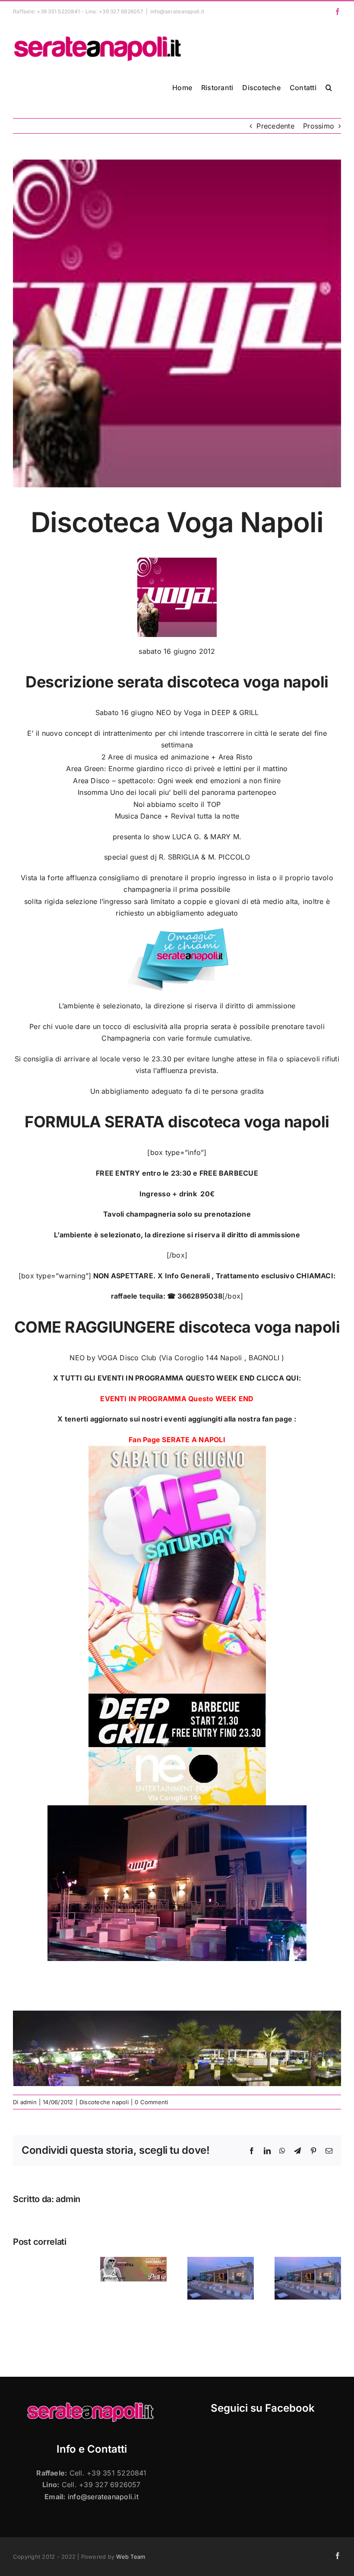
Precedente (275, 126)
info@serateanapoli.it (177, 11)
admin (28, 2102)
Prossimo (319, 126)
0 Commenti (151, 2102)
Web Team (131, 2557)
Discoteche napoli (104, 2102)
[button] (329, 88)
